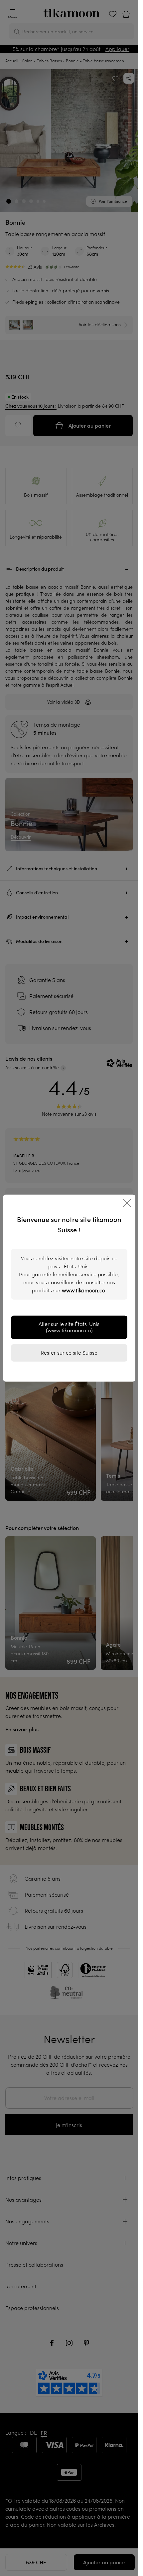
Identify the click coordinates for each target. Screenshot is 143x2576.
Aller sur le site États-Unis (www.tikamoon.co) (69, 1327)
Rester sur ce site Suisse (69, 1353)
